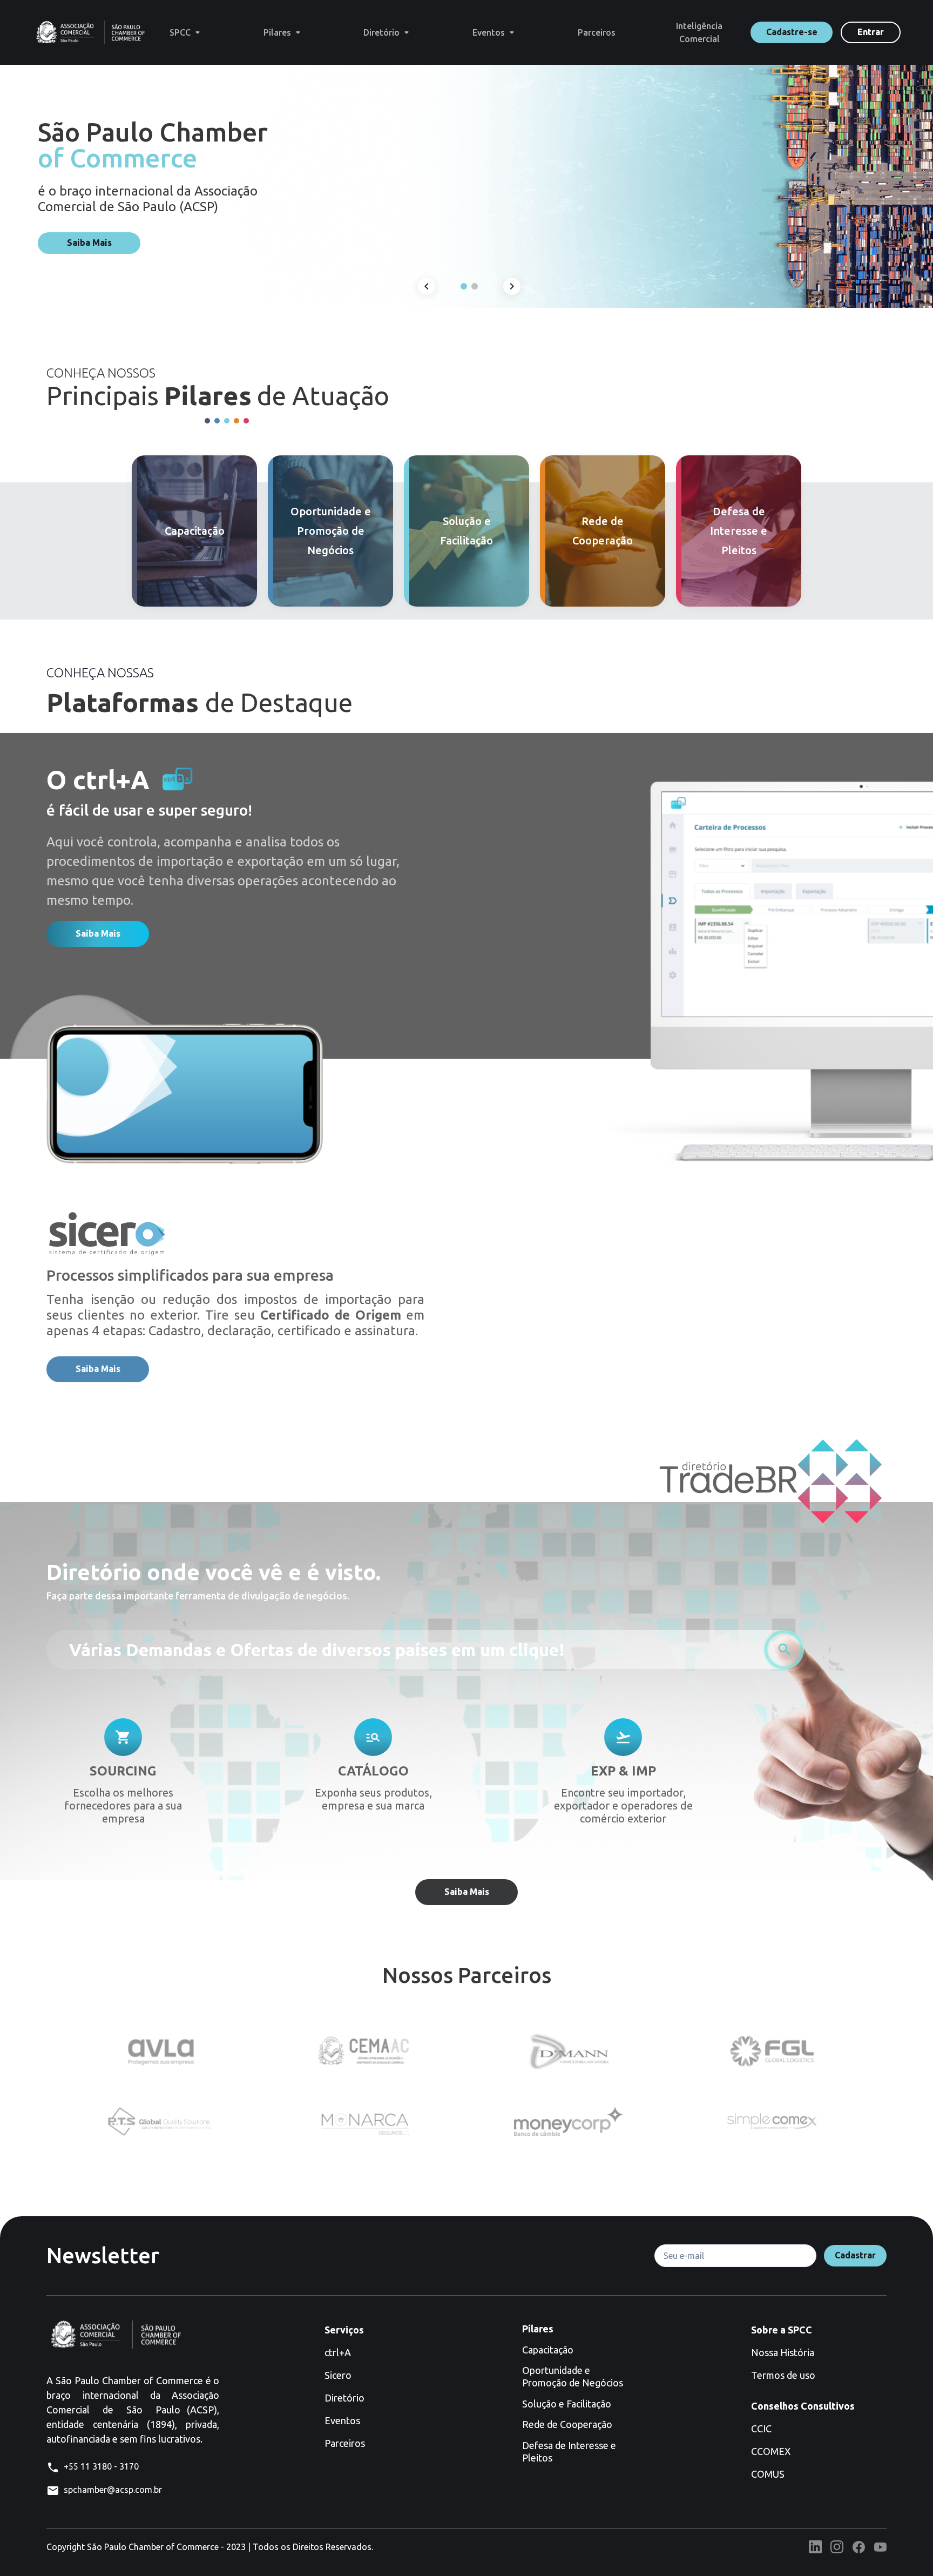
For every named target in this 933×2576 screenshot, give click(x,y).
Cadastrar (855, 2255)
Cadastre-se (792, 32)
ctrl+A (338, 2352)
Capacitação (548, 2350)
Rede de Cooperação (567, 2424)
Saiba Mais (89, 243)
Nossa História (783, 2352)
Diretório (344, 2398)
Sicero (338, 2375)
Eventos (342, 2420)
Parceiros (345, 2443)
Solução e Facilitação (567, 2404)
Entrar (871, 32)
